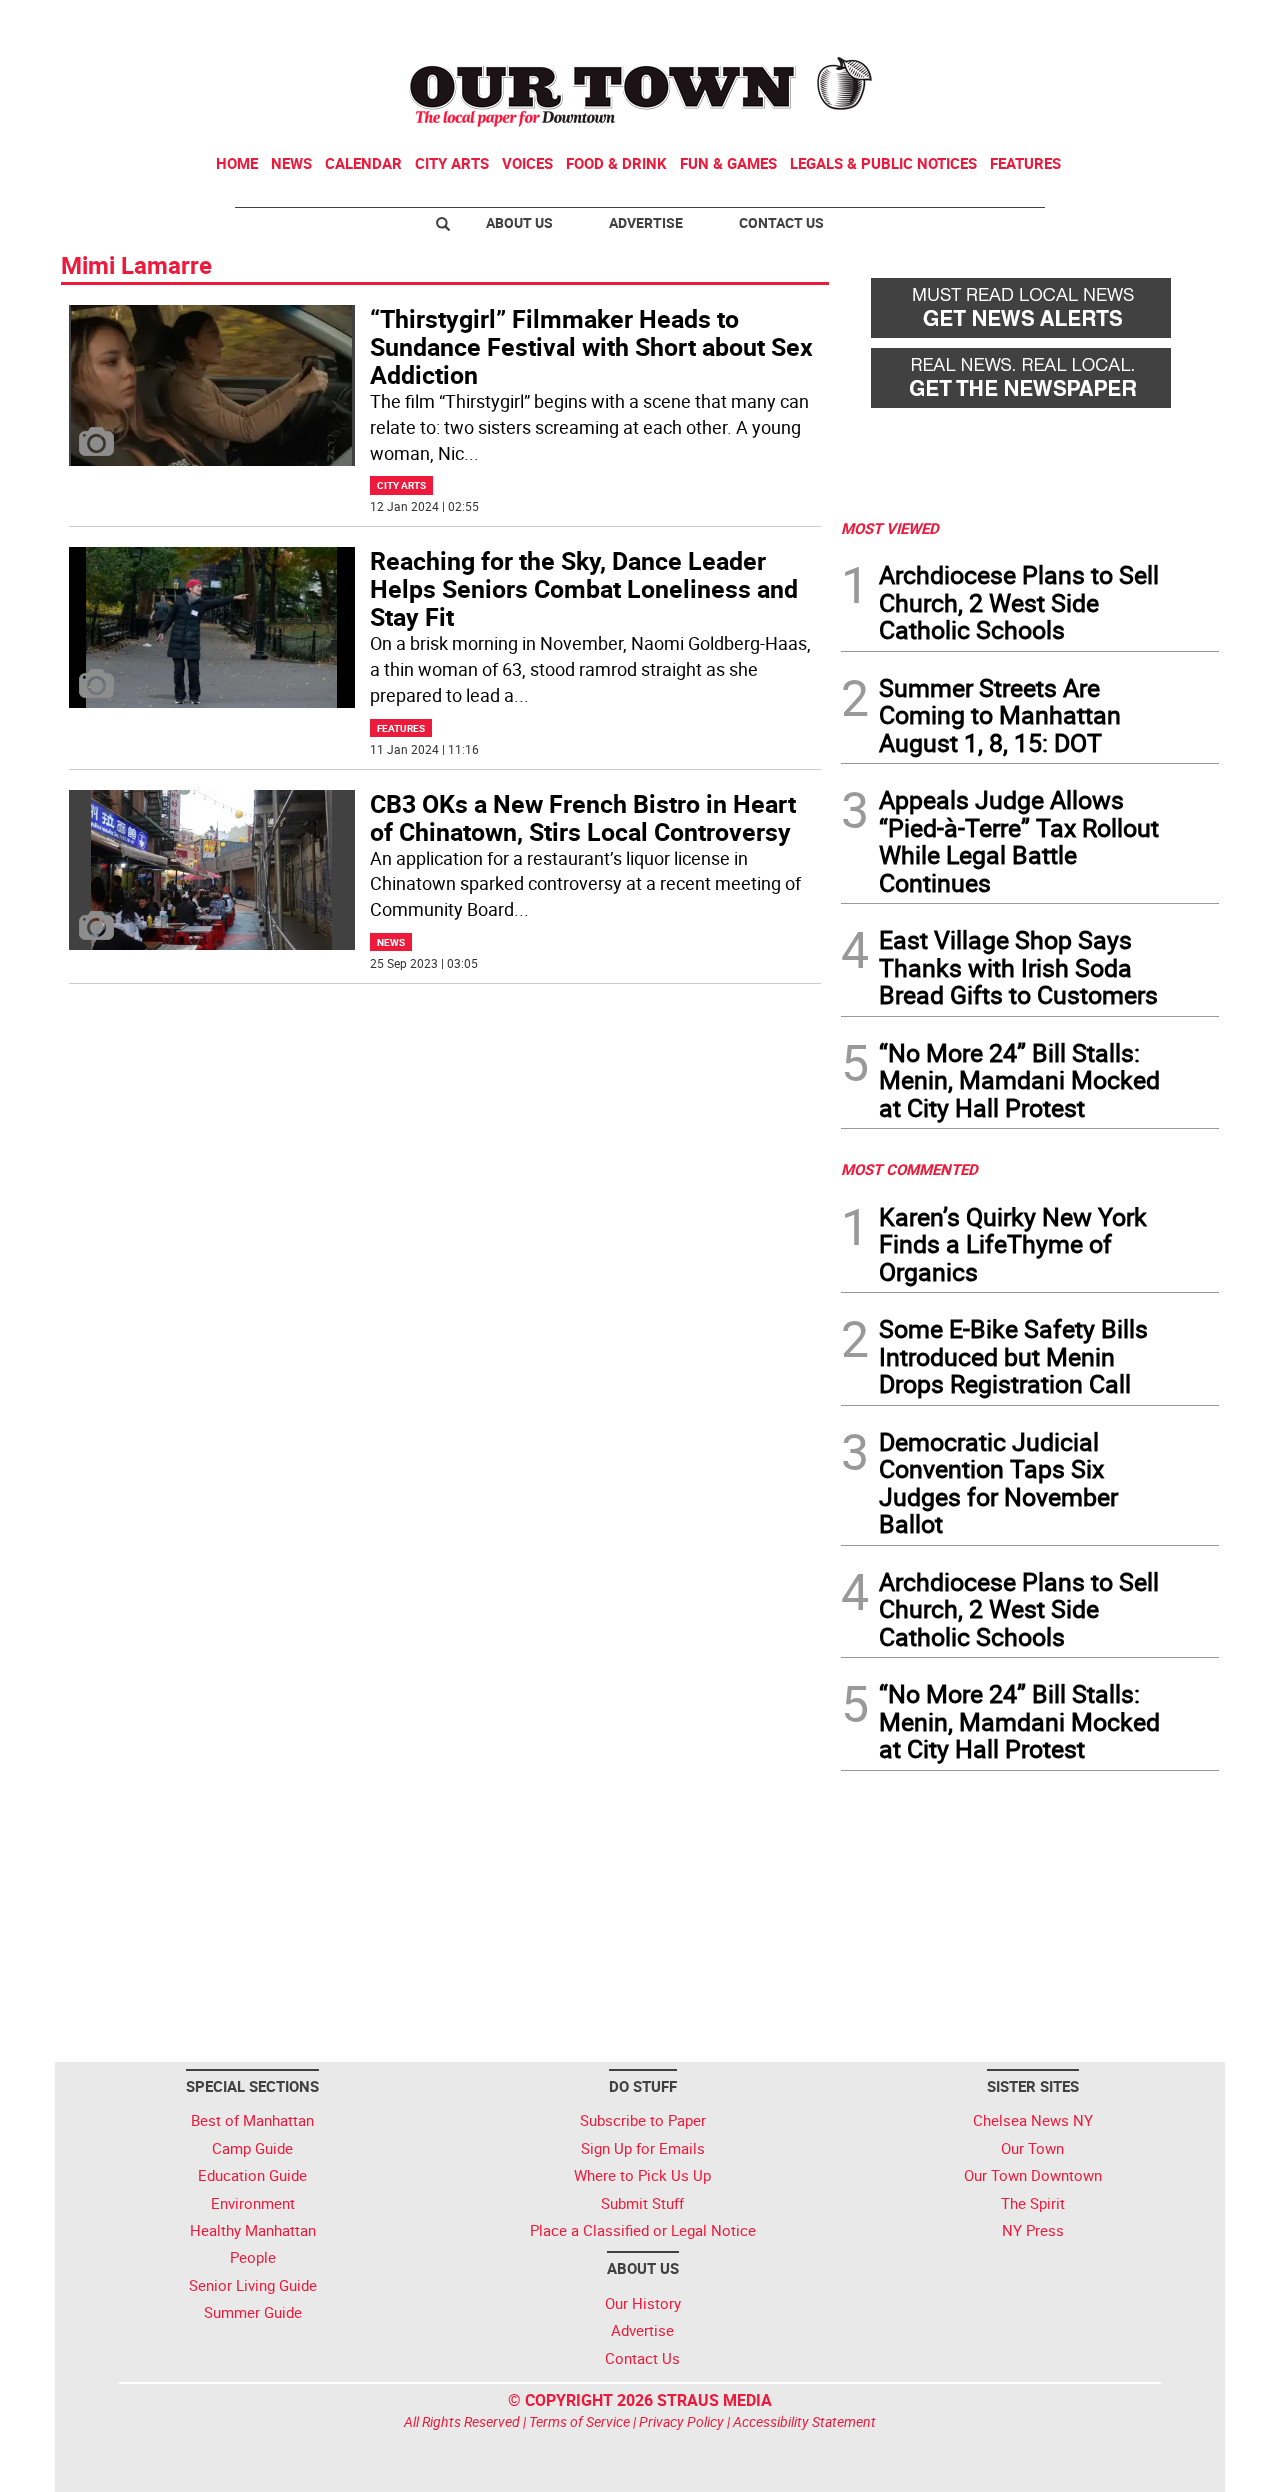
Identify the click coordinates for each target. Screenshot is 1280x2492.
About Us (519, 222)
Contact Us (781, 222)
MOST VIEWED (890, 528)
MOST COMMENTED (909, 1169)
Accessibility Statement (804, 2421)
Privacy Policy (681, 2421)
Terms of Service (579, 2421)
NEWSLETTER (1058, 23)
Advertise (646, 222)
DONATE (1170, 23)
